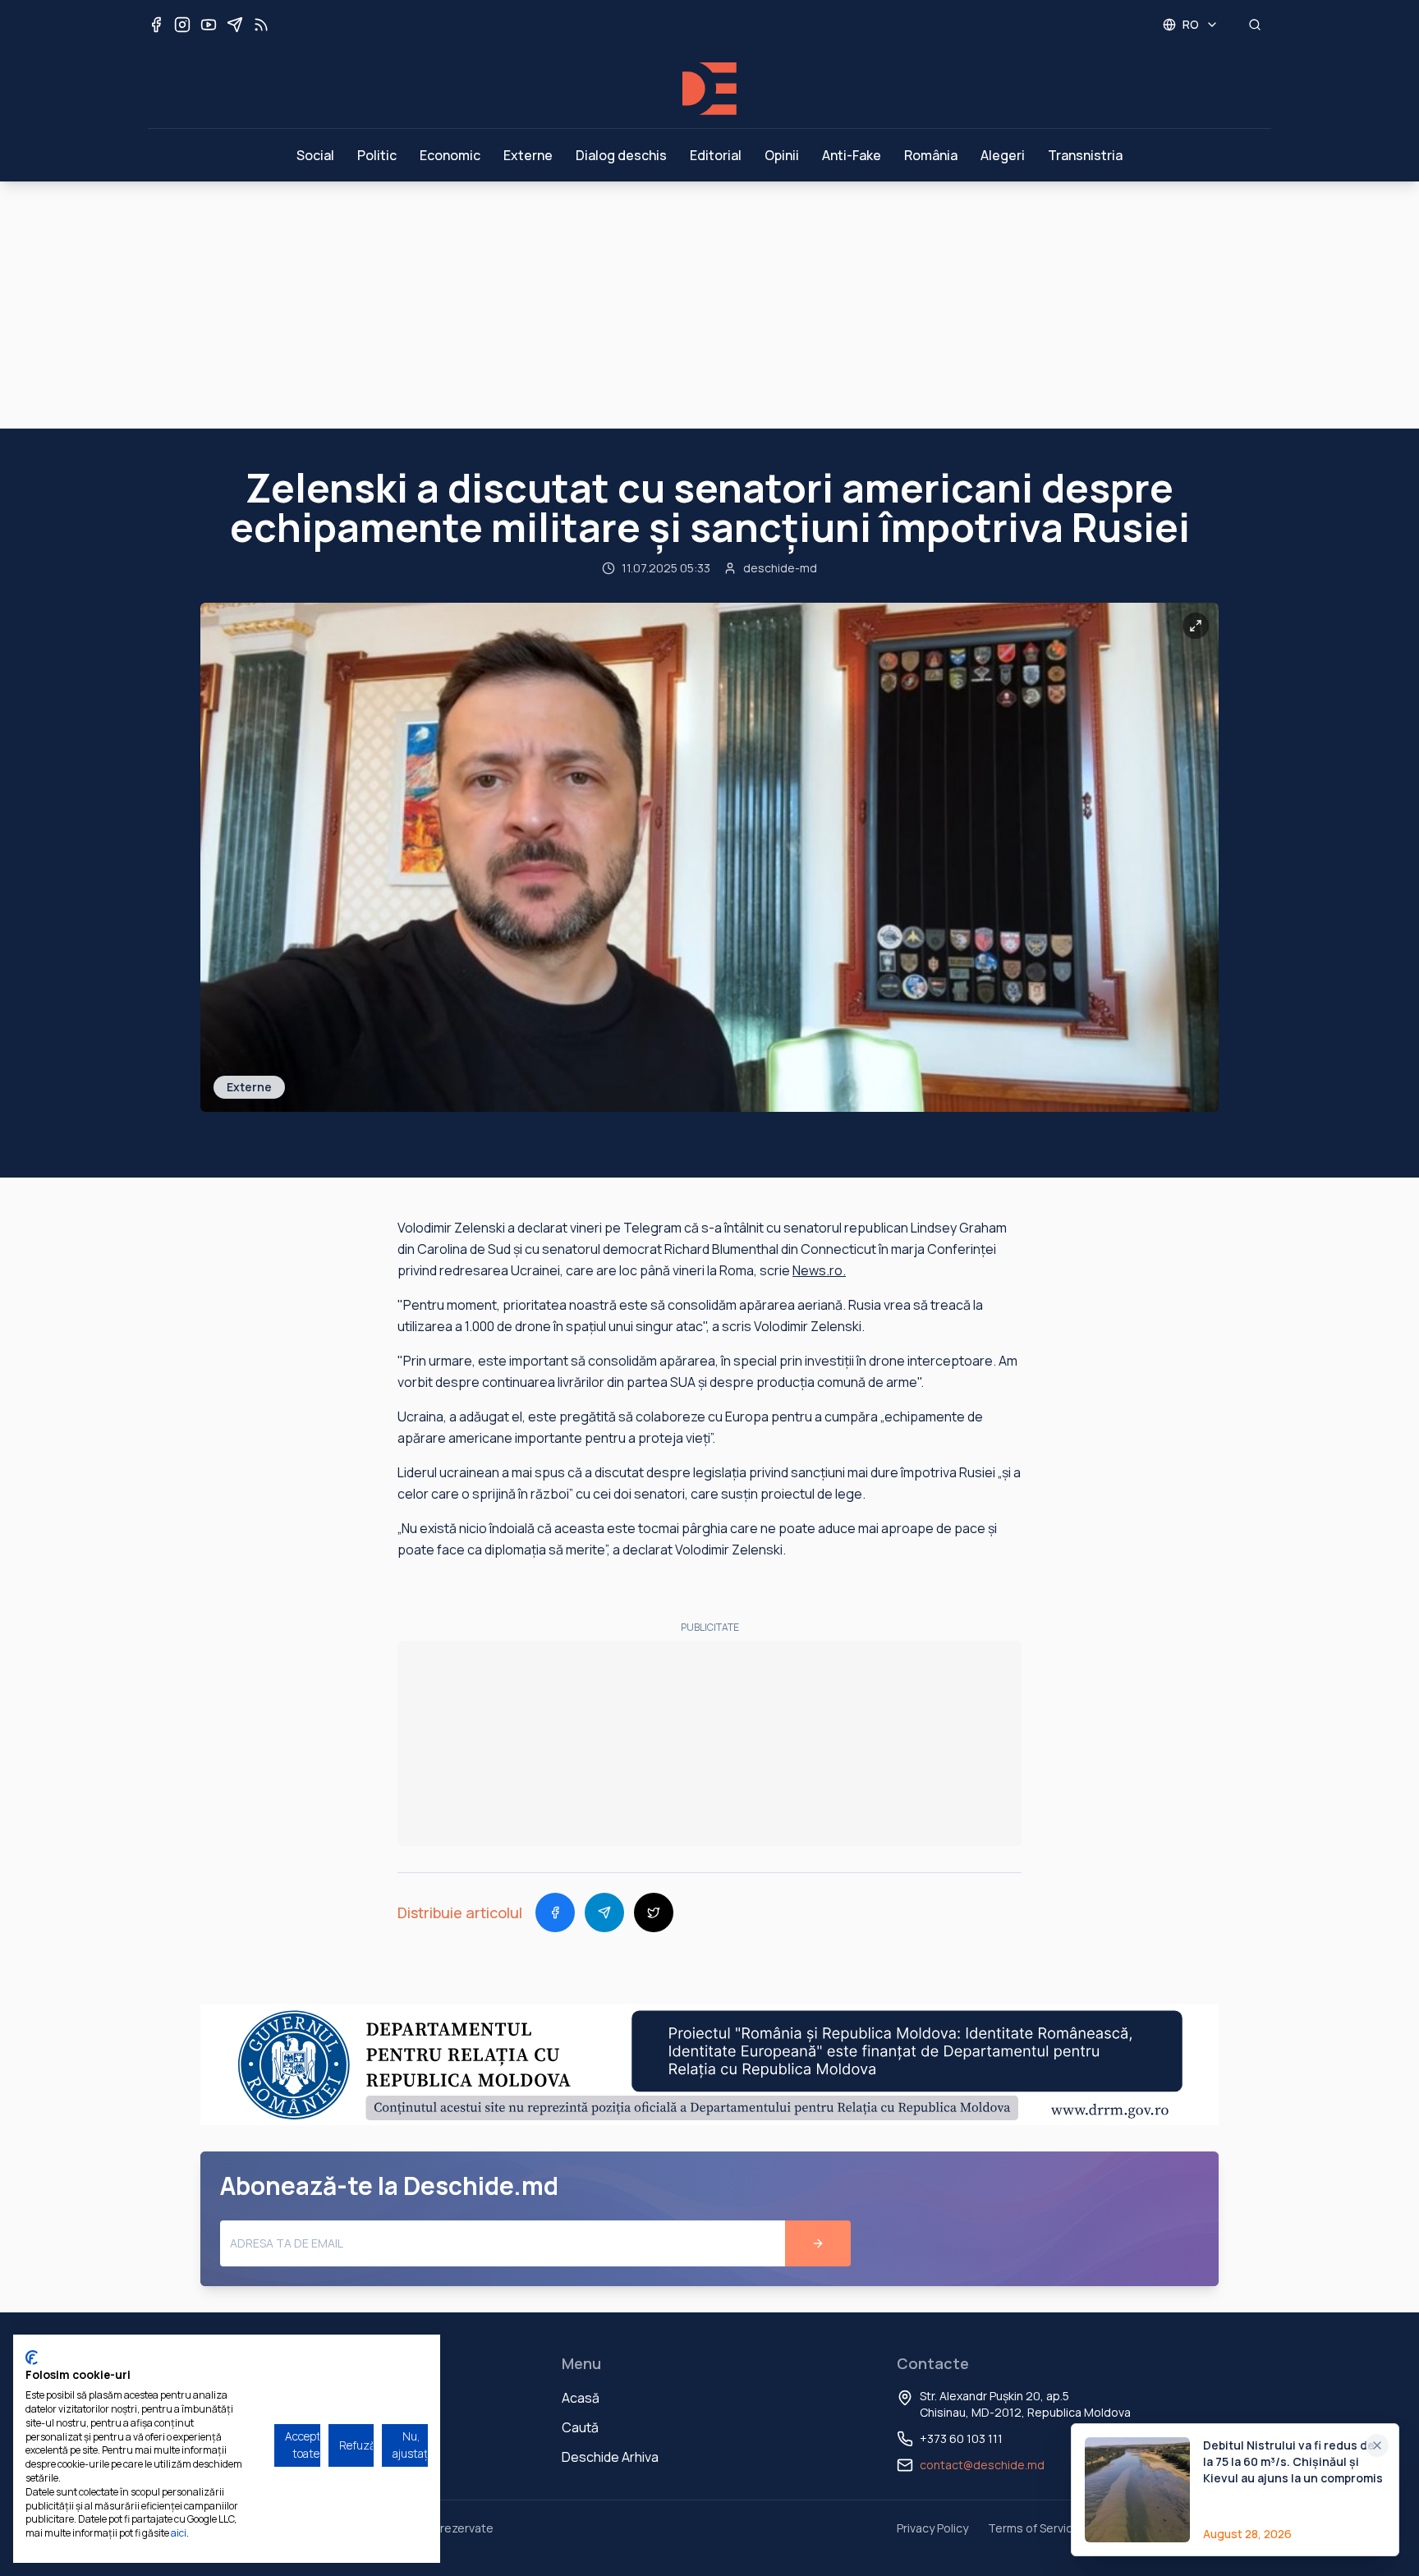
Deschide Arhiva (610, 2457)
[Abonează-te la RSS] (261, 25)
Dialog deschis (621, 155)
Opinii (782, 155)
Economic (450, 155)
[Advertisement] (709, 305)
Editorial (716, 155)
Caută (580, 2427)
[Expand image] (1196, 626)
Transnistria (1085, 155)
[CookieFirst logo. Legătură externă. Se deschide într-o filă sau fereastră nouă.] (32, 2358)
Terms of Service (1034, 2528)
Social (315, 155)
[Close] (1377, 2445)
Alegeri (1003, 155)
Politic (377, 155)
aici (179, 2533)
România (931, 155)
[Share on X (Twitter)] (654, 1912)
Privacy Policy (932, 2528)
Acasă (581, 2398)
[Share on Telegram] (604, 1912)
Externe (528, 155)
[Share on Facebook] (555, 1912)
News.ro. (819, 1270)
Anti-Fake (852, 155)
